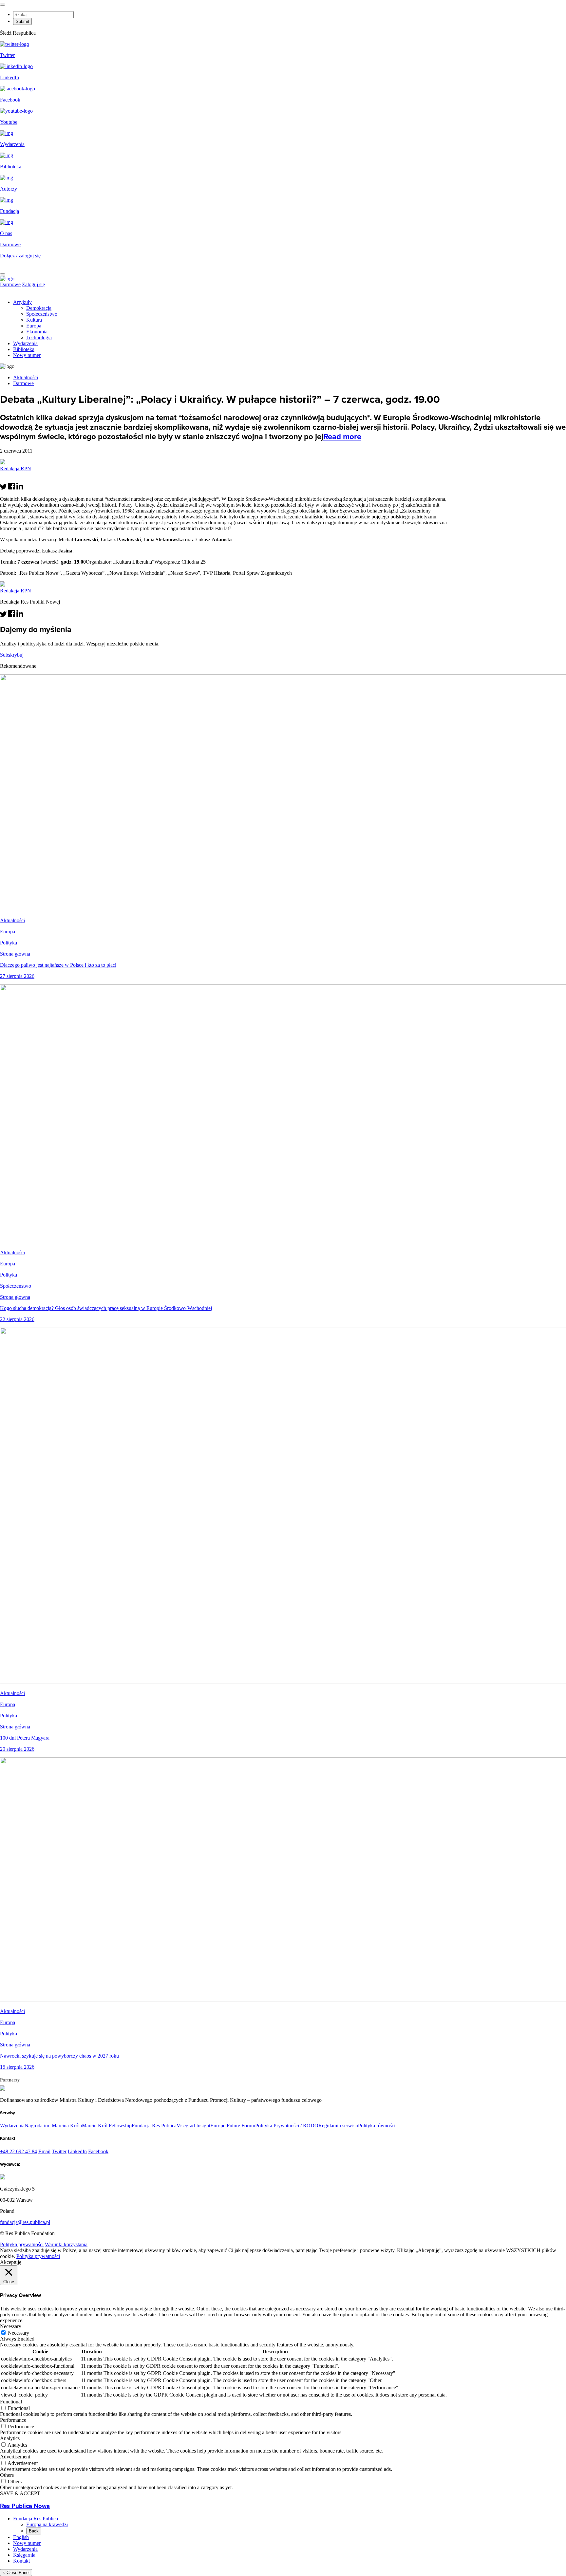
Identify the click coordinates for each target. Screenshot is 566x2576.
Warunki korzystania (66, 2244)
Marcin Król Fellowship (107, 2126)
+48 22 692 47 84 (19, 2151)
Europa (34, 326)
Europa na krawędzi (47, 2524)
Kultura (34, 320)
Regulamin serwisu (338, 2126)
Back (34, 2531)
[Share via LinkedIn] (20, 488)
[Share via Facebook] (12, 488)
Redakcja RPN (16, 468)
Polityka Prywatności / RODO (287, 2126)
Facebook (98, 2151)
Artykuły (22, 302)
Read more (342, 437)
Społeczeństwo (42, 314)
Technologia (39, 337)
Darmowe (10, 244)
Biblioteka (24, 349)
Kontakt (21, 2561)
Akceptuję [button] (11, 2262)
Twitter (59, 2151)
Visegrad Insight (193, 2126)
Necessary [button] (11, 2326)
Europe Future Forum (233, 2126)
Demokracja (39, 308)
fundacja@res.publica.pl (25, 2222)
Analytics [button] (10, 2438)
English (21, 2537)
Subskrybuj (12, 655)
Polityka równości (377, 2126)
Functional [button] (11, 2402)
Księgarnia (24, 2555)
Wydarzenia (25, 343)
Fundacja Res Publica (154, 2126)
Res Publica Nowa (25, 2506)
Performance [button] (13, 2420)
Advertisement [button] (15, 2457)
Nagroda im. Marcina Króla (53, 2126)
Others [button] (7, 2475)
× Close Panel (16, 2573)
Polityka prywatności (22, 2244)
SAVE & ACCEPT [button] (20, 2493)
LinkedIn (77, 2151)
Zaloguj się (33, 284)
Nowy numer (27, 355)
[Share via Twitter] (3, 488)
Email (44, 2151)
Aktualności (26, 377)
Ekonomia (37, 332)
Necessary (19, 2333)
